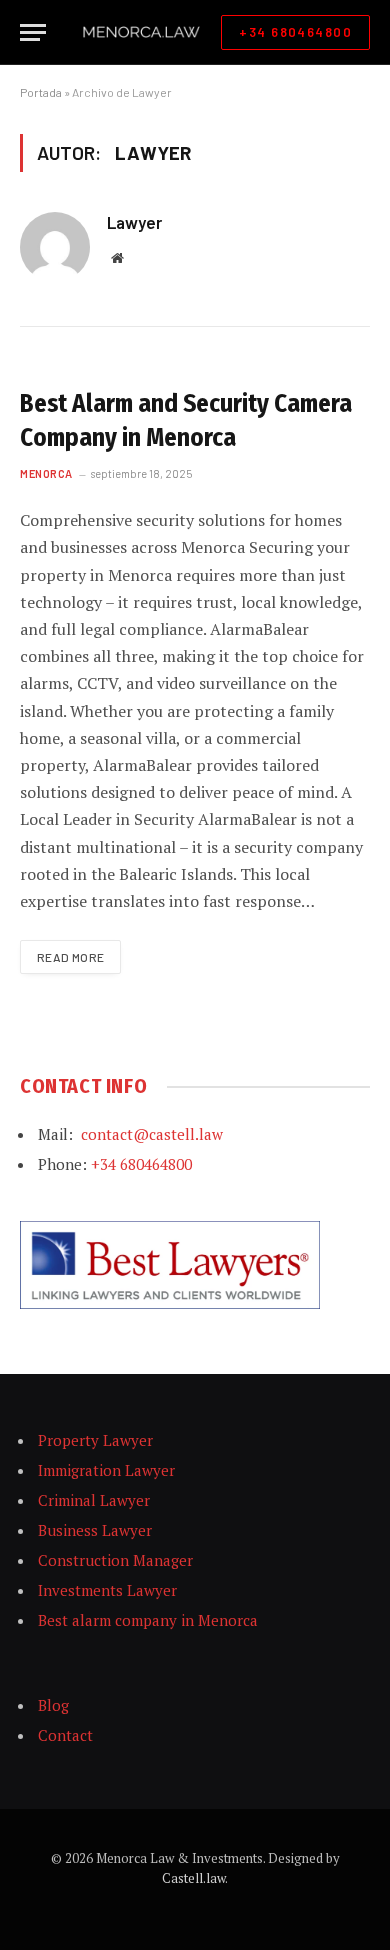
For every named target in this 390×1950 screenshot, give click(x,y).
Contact (65, 1735)
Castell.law (193, 1878)
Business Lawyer (95, 1530)
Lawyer (134, 222)
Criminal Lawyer (94, 1500)
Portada (41, 92)
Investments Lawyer (107, 1590)
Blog (53, 1705)
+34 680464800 (295, 32)
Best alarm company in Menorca (148, 1620)
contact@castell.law (152, 1134)
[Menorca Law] (141, 32)
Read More (70, 957)
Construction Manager (115, 1560)
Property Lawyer (95, 1440)
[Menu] (33, 32)
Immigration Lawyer (106, 1470)
